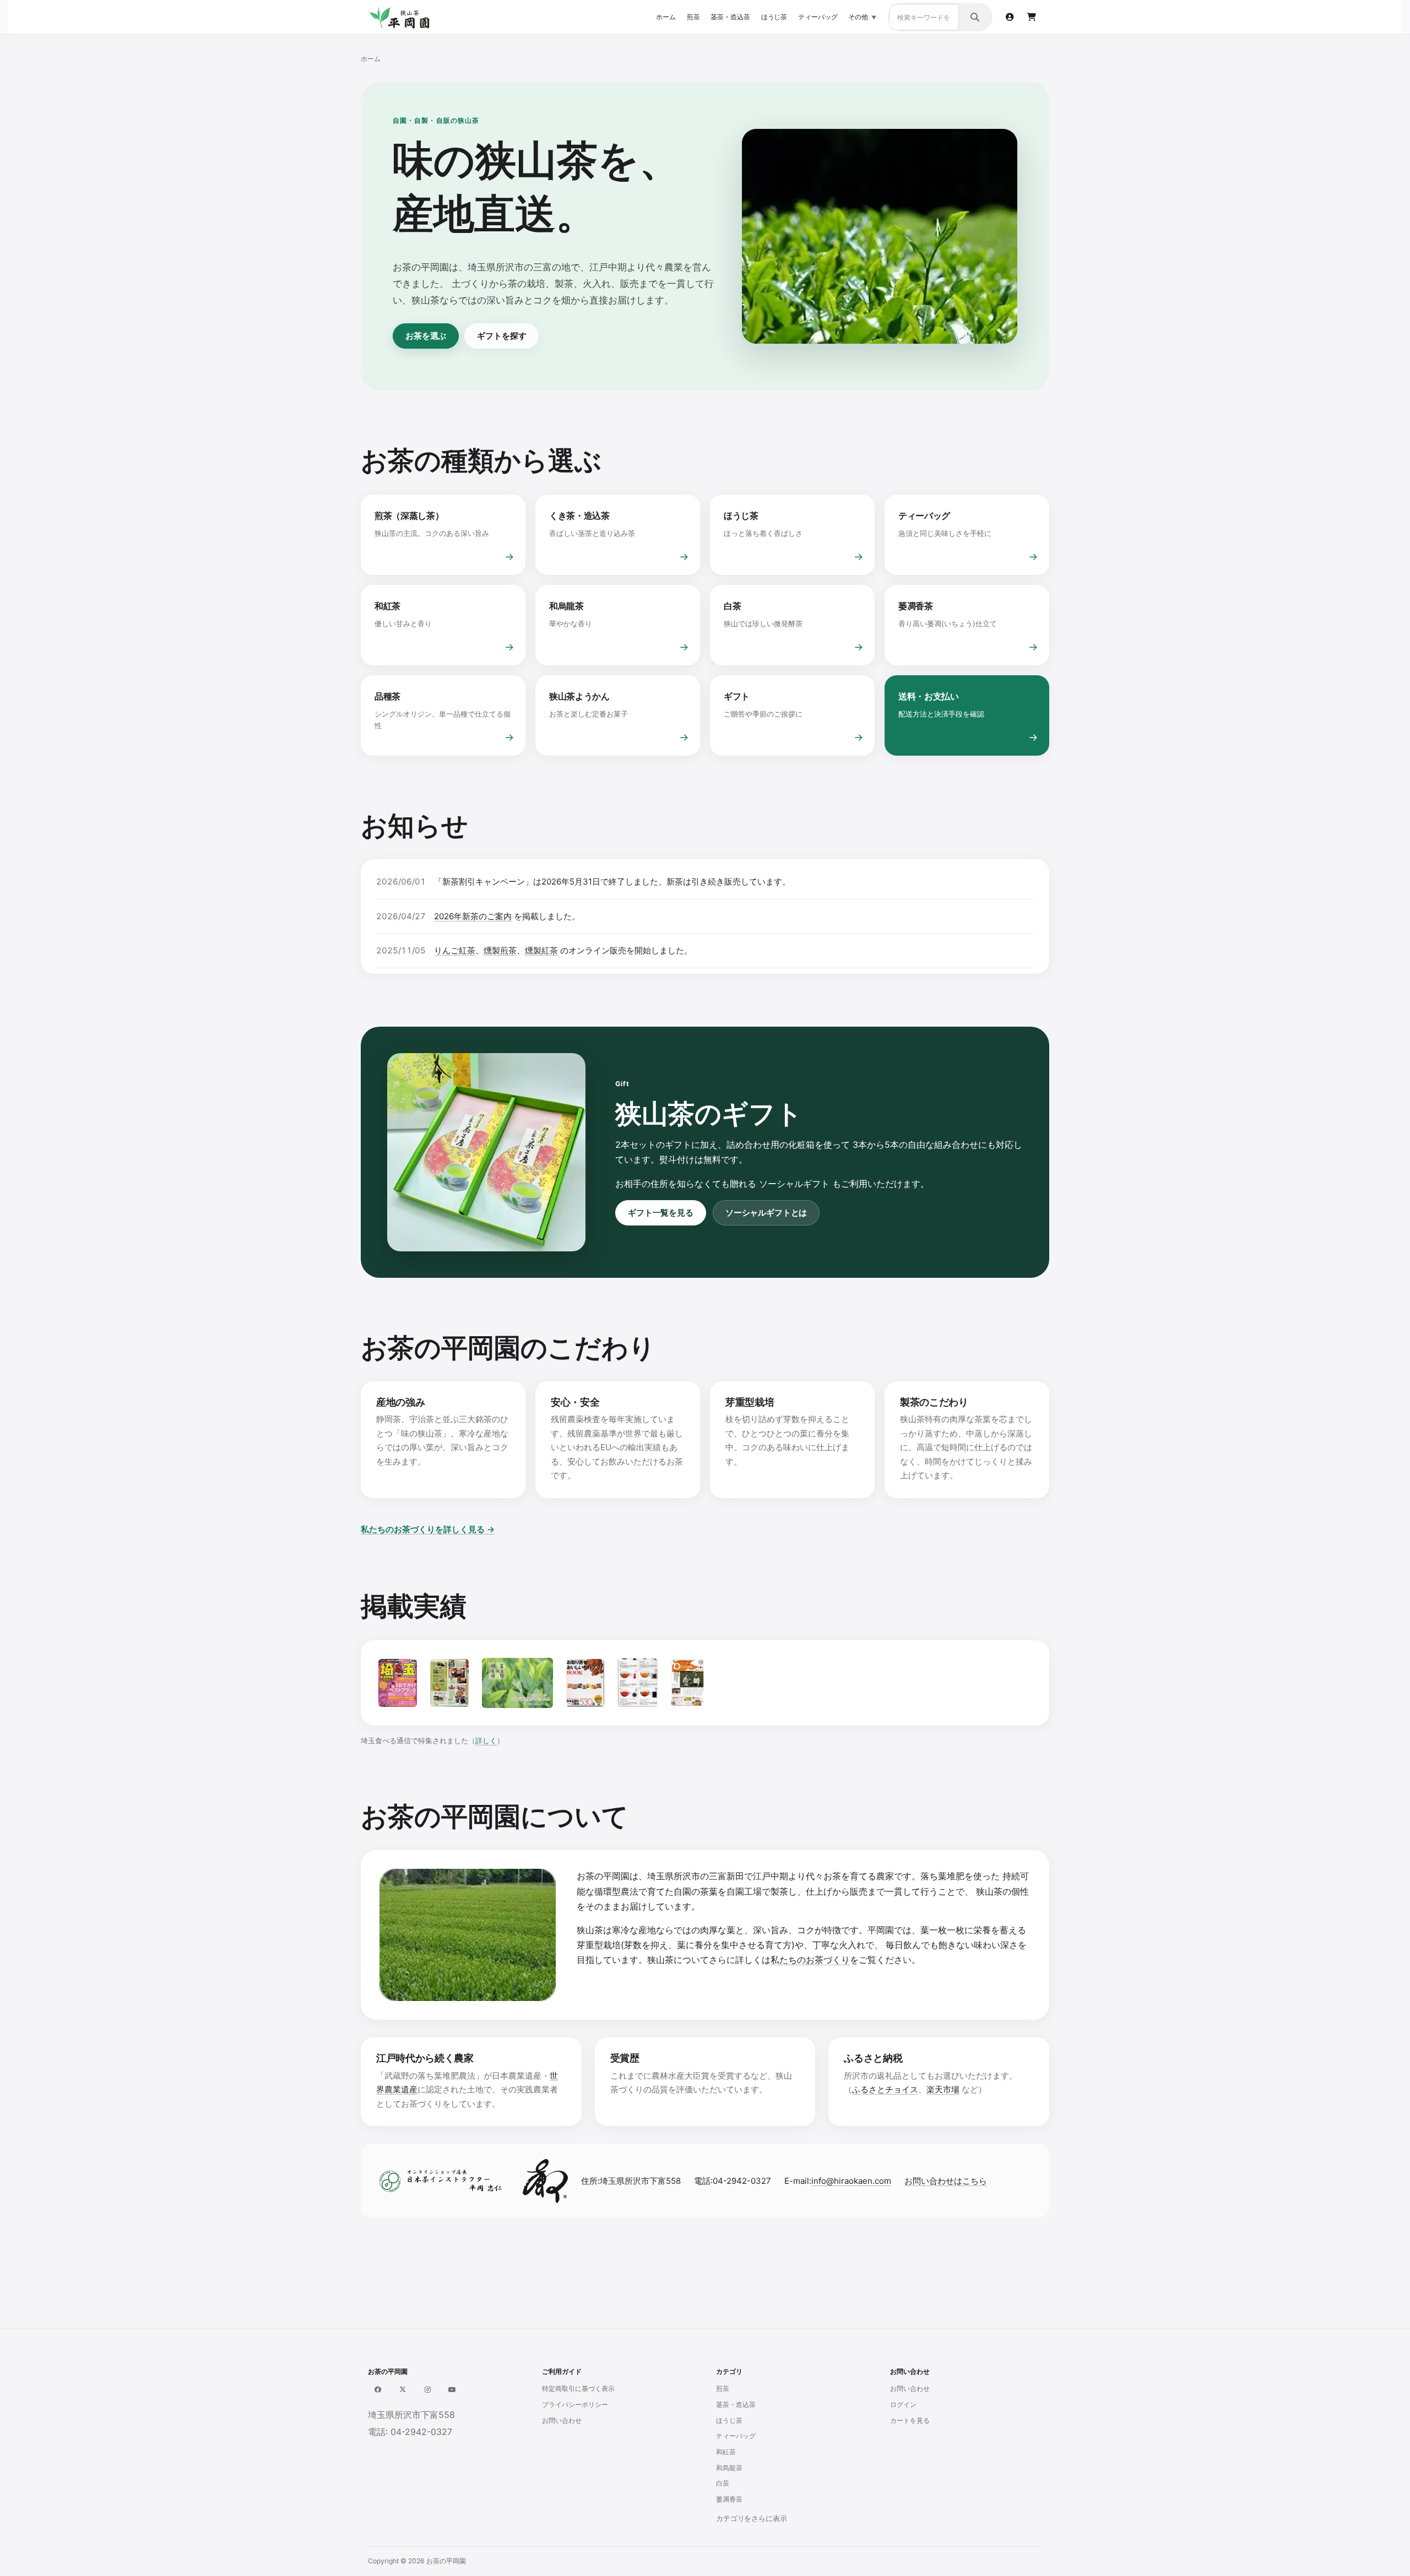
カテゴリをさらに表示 (752, 2518)
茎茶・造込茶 (730, 17)
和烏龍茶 (729, 2468)
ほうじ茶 (774, 17)
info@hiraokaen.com (851, 2181)
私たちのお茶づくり (810, 1960)
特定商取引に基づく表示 (578, 2388)
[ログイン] (1010, 17)
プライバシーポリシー (575, 2404)
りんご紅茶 (455, 950)
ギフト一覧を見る (661, 1213)
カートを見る (910, 2420)
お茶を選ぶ (426, 336)
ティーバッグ (818, 17)
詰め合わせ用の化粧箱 (771, 1145)
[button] (1385, 2551)
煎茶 (693, 17)
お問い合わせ (562, 2420)
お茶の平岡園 (446, 2561)
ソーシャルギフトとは (766, 1213)
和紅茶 (726, 2452)
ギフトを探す (501, 336)
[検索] (975, 17)
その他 (858, 17)
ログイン (903, 2404)
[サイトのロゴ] (404, 17)
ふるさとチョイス (885, 2089)
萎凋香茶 (729, 2499)
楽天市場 (943, 2089)
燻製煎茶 (500, 950)
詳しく (486, 1740)
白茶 (723, 2483)
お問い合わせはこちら (946, 2181)
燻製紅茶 (541, 950)
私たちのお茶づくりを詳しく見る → (428, 1529)
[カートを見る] (1032, 17)
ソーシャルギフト (794, 1184)
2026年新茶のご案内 (473, 916)
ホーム (666, 17)
